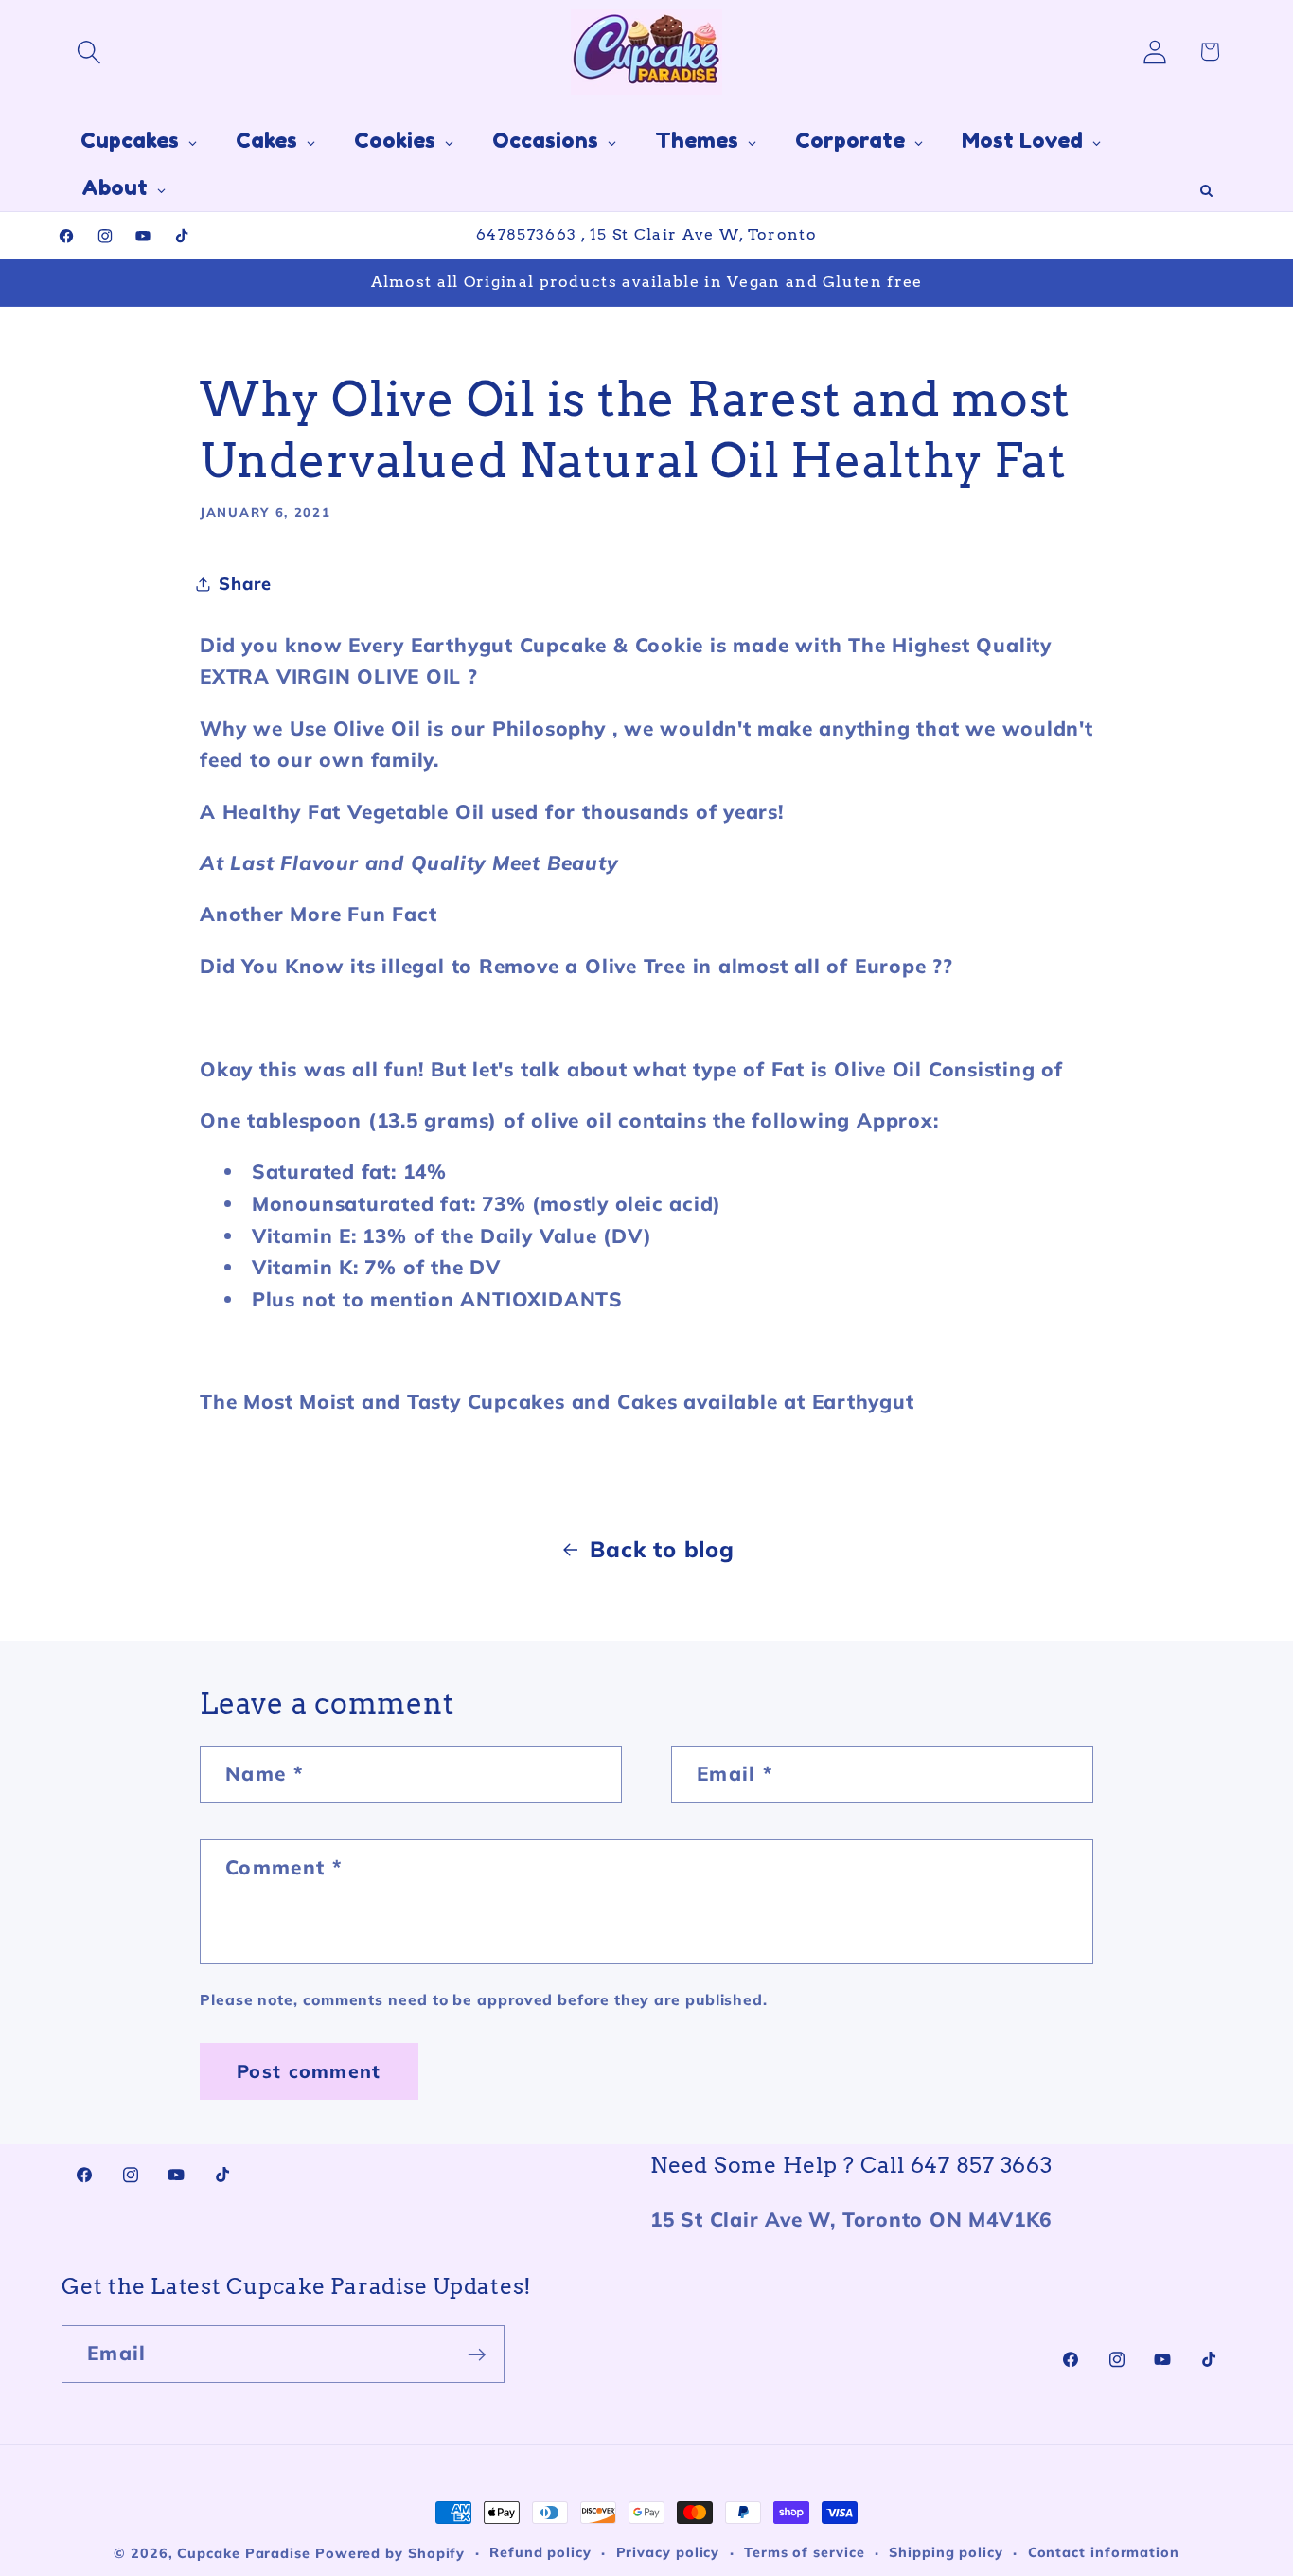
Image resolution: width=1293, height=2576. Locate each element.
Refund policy (540, 2552)
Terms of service (805, 2552)
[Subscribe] (477, 2355)
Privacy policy (668, 2552)
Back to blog (662, 1549)
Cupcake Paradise (244, 2553)
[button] (89, 52)
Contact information (1104, 2552)
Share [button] (245, 584)
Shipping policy (946, 2552)
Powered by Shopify (390, 2553)
